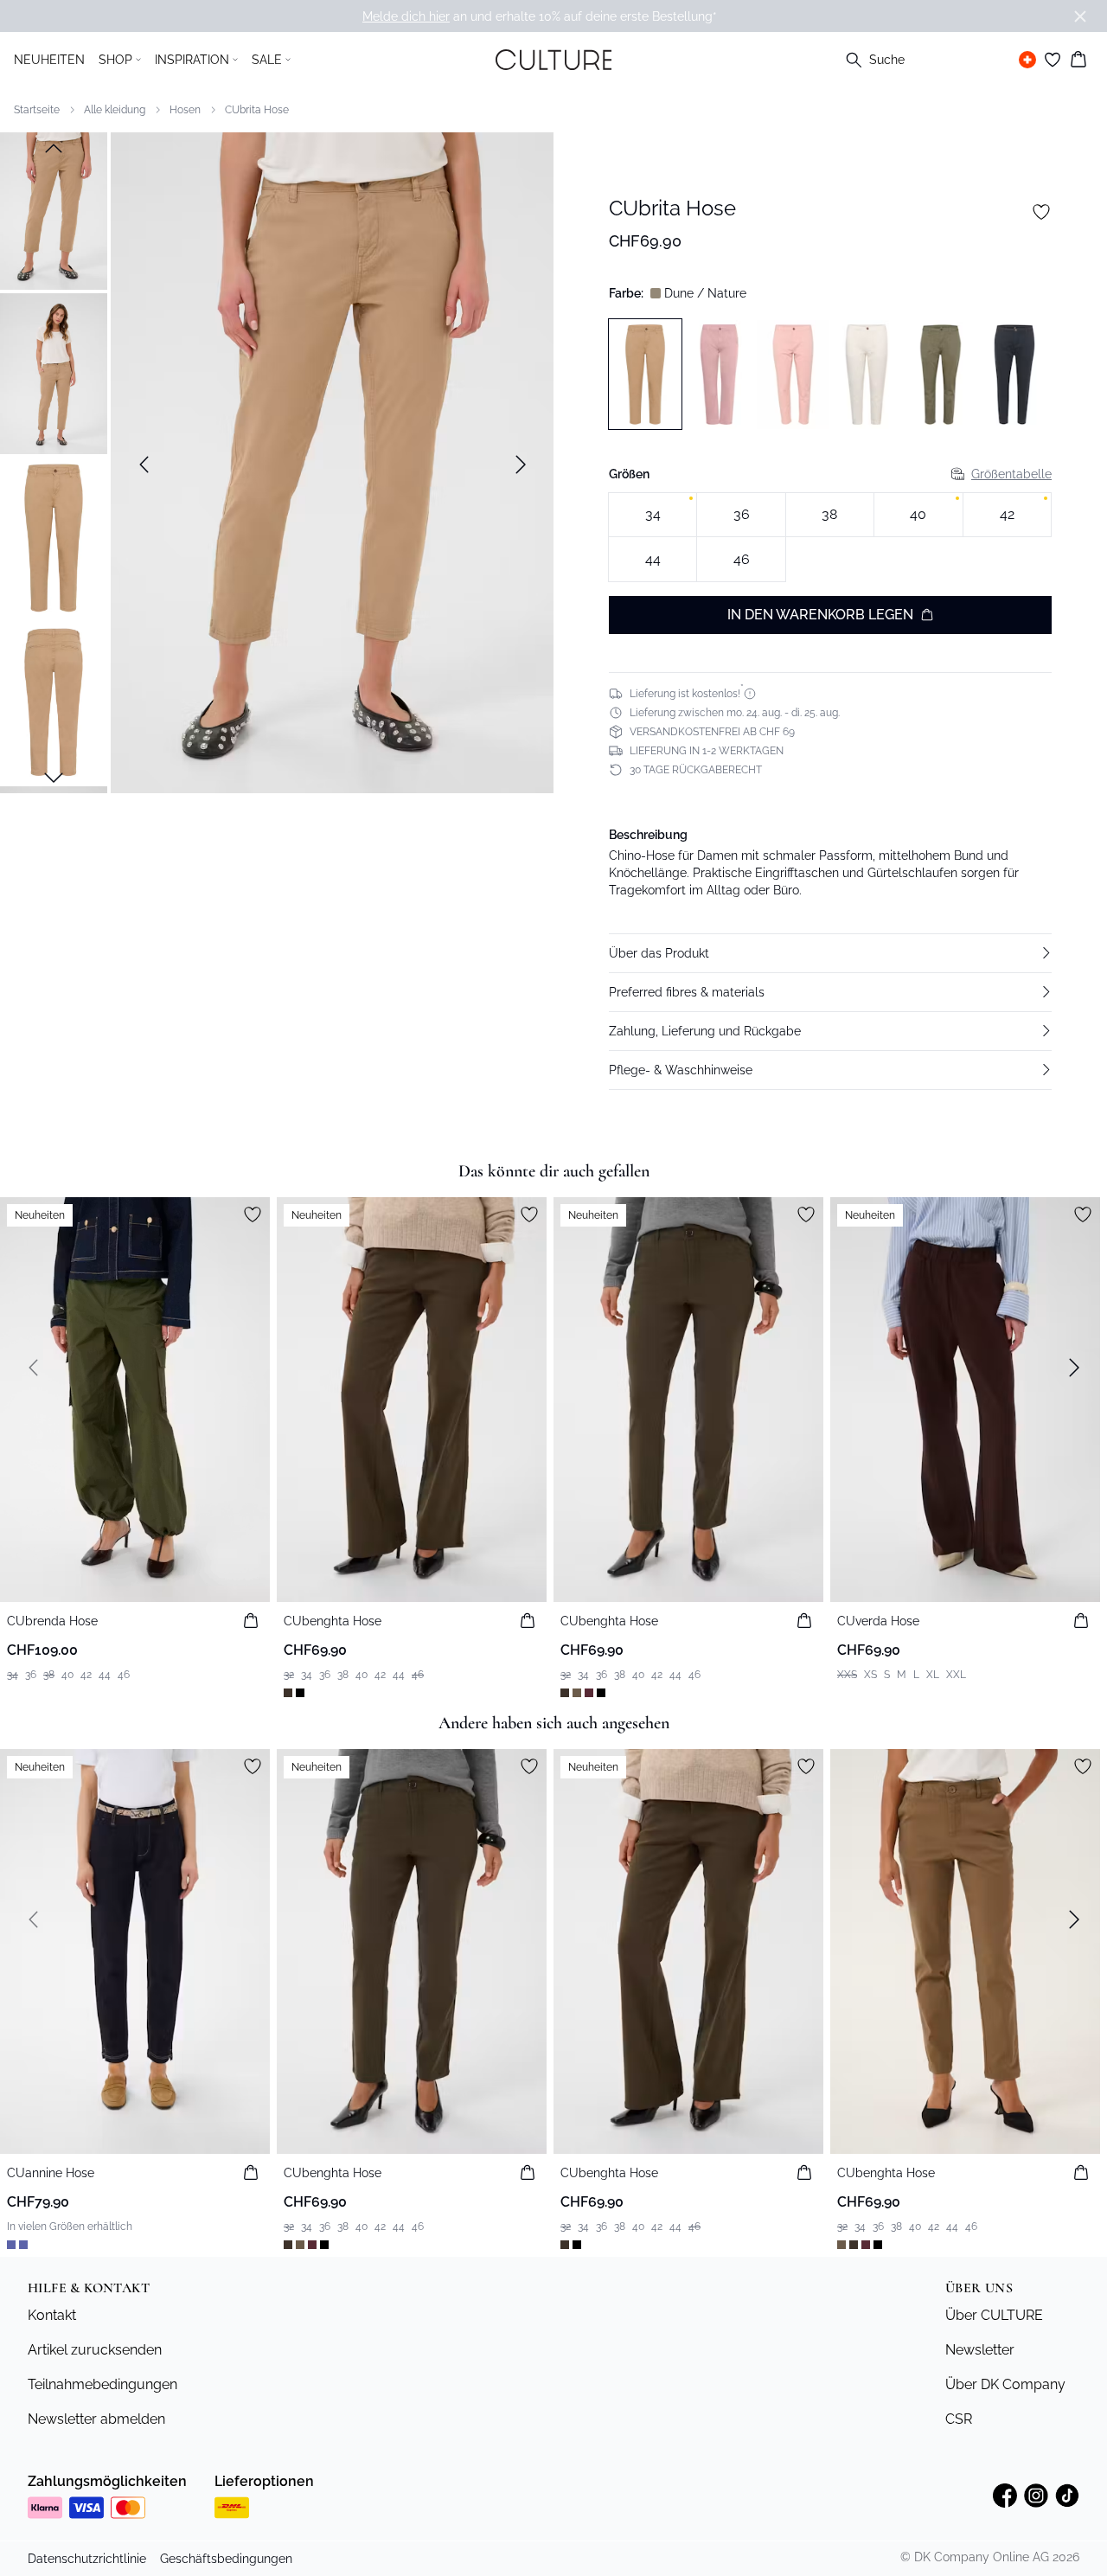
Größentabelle (1011, 474)
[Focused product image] (332, 465)
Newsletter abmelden (96, 2419)
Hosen (185, 110)
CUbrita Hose (257, 110)
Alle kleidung (115, 110)
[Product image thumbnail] (54, 209)
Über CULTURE (994, 2315)
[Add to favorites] (1041, 212)
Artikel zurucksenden (95, 2350)
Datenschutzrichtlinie (87, 2559)
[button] (830, 953)
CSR (959, 2419)
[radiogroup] (830, 538)
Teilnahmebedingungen (102, 2384)
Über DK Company (1005, 2384)
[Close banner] (1080, 16)
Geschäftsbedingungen (226, 2559)
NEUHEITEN (49, 60)
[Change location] (1027, 60)
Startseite (37, 110)
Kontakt (52, 2315)
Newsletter (980, 2350)
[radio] (653, 515)
